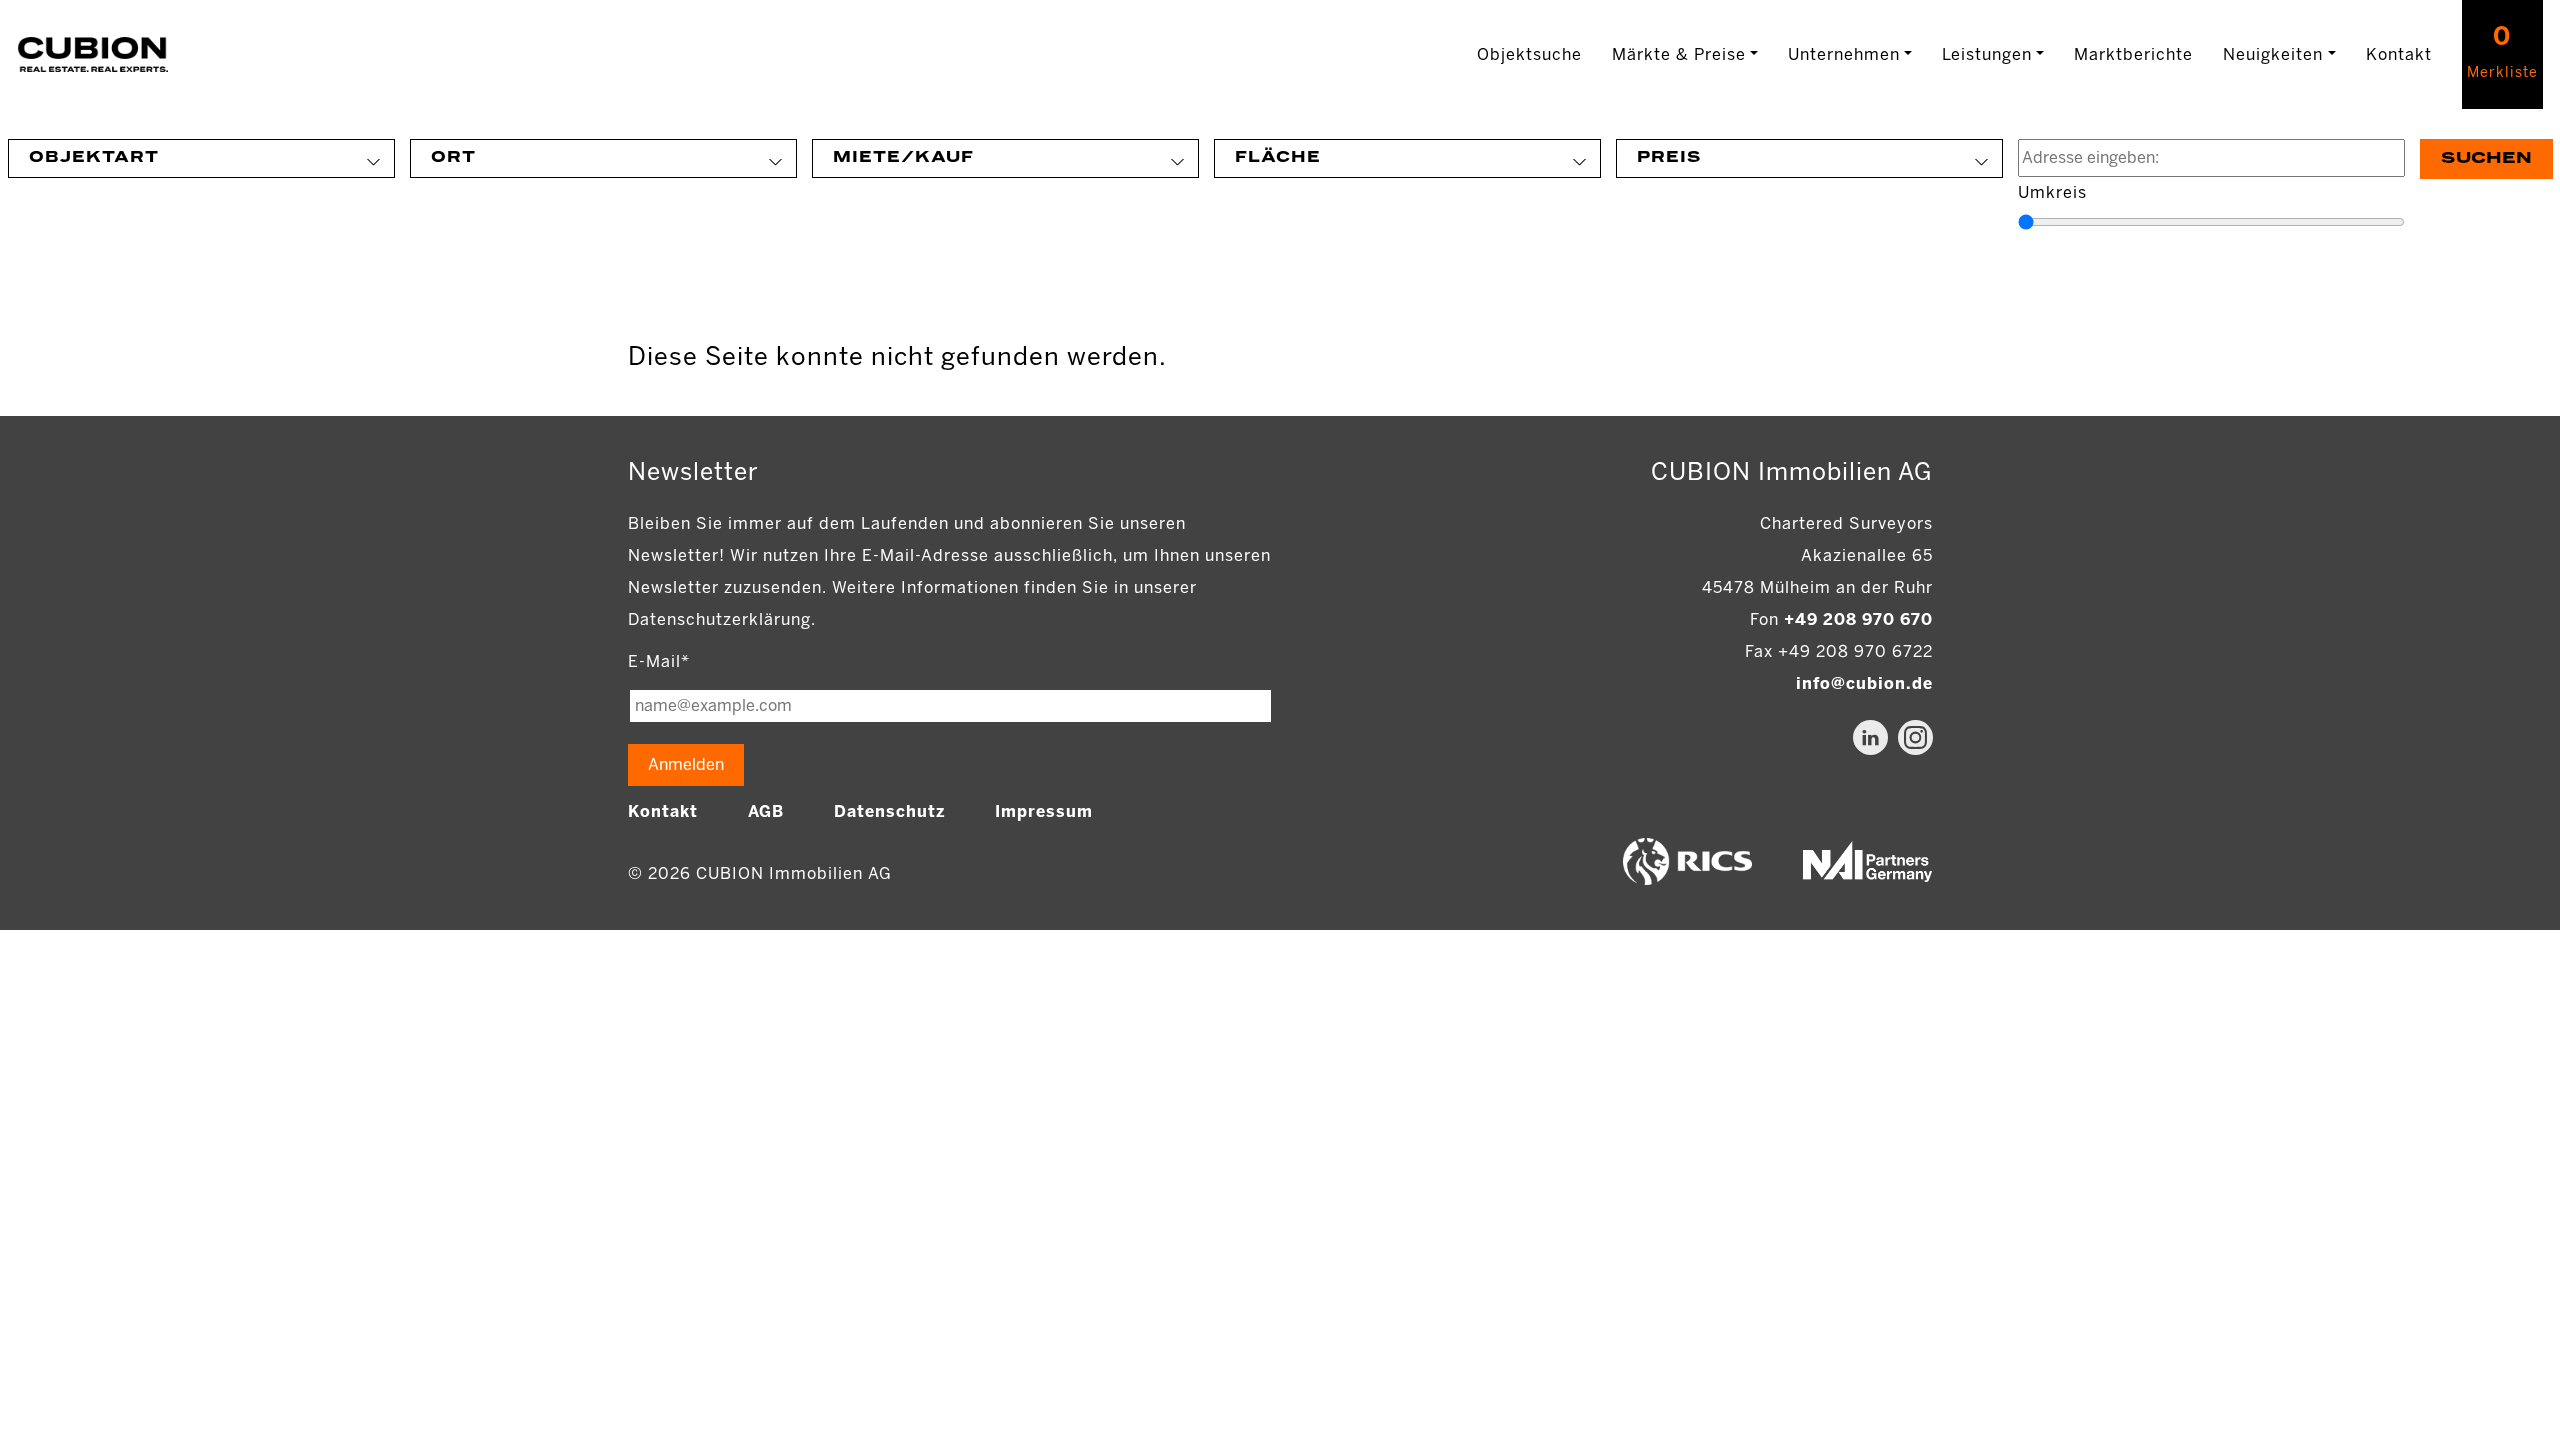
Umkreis (2052, 192)
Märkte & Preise (1679, 54)
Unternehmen (1844, 54)
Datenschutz (889, 811)
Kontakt (2399, 54)
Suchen (2486, 158)
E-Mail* (659, 661)
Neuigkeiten (2273, 54)
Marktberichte (2133, 54)
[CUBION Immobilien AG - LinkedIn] (1870, 737)
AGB (766, 811)
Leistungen (1987, 54)
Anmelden (686, 764)
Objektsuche (1529, 54)
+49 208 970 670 (1858, 619)
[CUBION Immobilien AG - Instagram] (1915, 737)
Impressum (1044, 811)
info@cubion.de (1864, 683)
